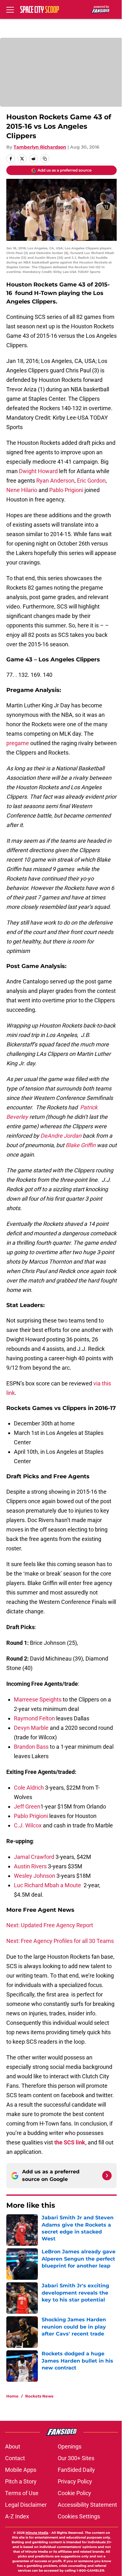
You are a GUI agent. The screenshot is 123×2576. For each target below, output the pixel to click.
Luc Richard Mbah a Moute (47, 1885)
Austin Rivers (30, 1866)
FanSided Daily (76, 2470)
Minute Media (37, 2533)
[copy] (45, 159)
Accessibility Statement (87, 2505)
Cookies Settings (79, 2516)
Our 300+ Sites (76, 2458)
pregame (18, 743)
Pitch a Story (21, 2481)
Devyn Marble (31, 1728)
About (13, 2446)
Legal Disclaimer (26, 2505)
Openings (70, 2446)
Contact (15, 2458)
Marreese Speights (38, 1699)
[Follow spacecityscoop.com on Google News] (107, 2176)
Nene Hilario (22, 490)
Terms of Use (22, 2493)
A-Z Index (17, 2516)
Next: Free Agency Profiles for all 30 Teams (60, 1941)
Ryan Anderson (55, 481)
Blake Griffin (81, 1145)
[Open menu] (10, 9)
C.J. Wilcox (28, 1825)
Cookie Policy (74, 2493)
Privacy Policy (75, 2481)
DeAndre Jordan (61, 1136)
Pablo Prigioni (66, 490)
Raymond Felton (34, 1718)
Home (12, 2396)
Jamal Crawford (34, 1857)
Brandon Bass (31, 1747)
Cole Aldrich (29, 1788)
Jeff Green (27, 1806)
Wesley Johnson (35, 1876)
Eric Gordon (91, 481)
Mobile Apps (21, 2470)
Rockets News (39, 2396)
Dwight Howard (38, 471)
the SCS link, (70, 2142)
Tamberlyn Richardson (40, 147)
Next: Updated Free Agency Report (50, 1925)
